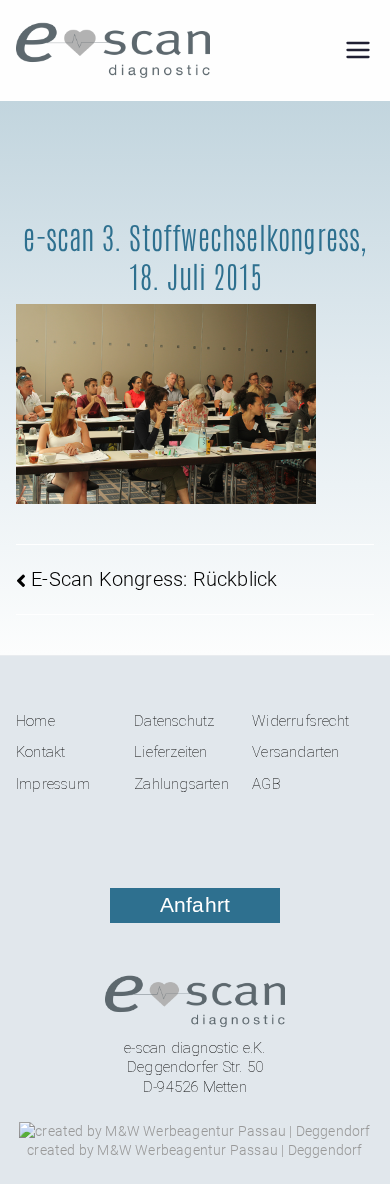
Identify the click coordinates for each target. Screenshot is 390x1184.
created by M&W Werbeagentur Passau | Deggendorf (194, 1150)
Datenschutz (174, 721)
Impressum (53, 784)
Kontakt (40, 752)
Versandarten (295, 752)
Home (35, 721)
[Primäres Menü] (358, 50)
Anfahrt (195, 904)
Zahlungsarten (181, 784)
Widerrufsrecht (300, 721)
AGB (266, 784)
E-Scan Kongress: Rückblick (154, 579)
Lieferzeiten (170, 752)
